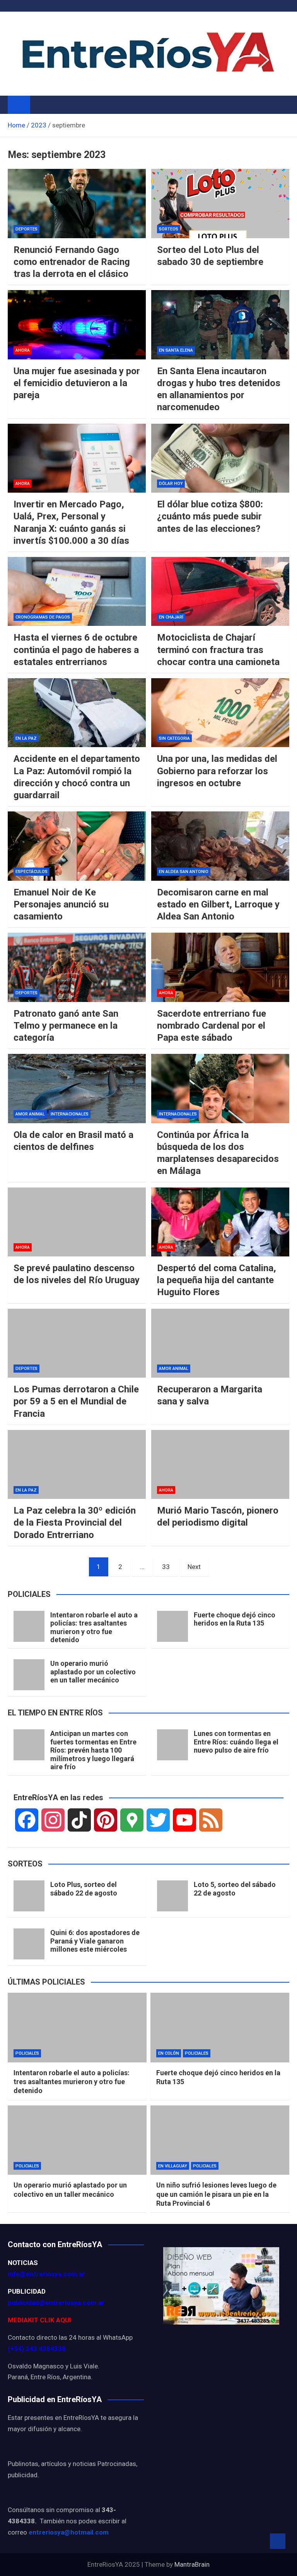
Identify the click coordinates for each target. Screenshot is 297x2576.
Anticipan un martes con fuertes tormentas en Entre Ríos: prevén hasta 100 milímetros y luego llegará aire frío (93, 1750)
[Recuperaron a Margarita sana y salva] (220, 1343)
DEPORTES (26, 229)
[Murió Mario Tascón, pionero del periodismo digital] (220, 1465)
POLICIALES (27, 2053)
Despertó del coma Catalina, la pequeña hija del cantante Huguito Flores (217, 1280)
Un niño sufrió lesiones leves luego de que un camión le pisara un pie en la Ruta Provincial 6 (216, 2194)
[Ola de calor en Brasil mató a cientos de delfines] (77, 1089)
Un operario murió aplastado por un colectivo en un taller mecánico (93, 1672)
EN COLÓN (169, 2053)
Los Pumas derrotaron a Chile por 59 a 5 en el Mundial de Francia (76, 1401)
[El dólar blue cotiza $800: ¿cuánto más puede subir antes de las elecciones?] (220, 458)
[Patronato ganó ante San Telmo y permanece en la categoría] (77, 967)
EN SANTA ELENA (176, 350)
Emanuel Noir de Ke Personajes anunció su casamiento (61, 904)
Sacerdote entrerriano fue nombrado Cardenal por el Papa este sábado (212, 1026)
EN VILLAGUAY (173, 2166)
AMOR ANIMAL (30, 1114)
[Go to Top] (278, 2541)
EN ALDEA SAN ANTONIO (184, 872)
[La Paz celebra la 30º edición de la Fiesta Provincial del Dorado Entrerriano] (77, 1465)
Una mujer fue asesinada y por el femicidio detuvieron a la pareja (77, 383)
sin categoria (174, 738)
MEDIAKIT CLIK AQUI (39, 2320)
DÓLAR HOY (171, 484)
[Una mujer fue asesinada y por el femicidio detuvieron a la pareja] (77, 325)
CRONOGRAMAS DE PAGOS (43, 617)
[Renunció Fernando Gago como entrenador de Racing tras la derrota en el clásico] (77, 204)
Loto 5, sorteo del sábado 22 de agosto (235, 1889)
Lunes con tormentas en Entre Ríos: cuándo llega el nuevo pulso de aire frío (236, 1742)
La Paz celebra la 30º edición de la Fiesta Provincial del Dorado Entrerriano (75, 1523)
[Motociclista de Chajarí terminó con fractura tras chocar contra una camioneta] (220, 592)
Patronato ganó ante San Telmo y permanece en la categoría (66, 1026)
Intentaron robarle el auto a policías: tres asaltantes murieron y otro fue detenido (94, 1627)
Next (194, 1567)
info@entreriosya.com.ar (46, 2274)
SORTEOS (169, 229)
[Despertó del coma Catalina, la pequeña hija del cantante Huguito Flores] (220, 1222)
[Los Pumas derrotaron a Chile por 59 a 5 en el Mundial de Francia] (77, 1343)
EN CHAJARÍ (171, 617)
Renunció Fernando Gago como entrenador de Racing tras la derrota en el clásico (72, 262)
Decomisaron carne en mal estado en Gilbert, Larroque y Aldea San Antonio (218, 904)
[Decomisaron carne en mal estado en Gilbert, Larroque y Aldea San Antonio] (220, 846)
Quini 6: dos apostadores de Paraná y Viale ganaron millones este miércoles (95, 1941)
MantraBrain (192, 2564)
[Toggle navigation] (40, 105)
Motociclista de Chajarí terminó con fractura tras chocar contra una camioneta (218, 650)
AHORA (23, 350)
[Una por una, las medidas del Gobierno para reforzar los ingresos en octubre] (220, 713)
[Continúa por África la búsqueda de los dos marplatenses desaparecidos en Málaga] (220, 1089)
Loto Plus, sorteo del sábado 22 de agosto (84, 1889)
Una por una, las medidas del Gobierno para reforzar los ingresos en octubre (217, 771)
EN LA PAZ (26, 738)
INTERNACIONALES (70, 1114)
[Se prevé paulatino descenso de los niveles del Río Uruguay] (77, 1222)
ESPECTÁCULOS (32, 872)
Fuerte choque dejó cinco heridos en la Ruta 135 (235, 1619)
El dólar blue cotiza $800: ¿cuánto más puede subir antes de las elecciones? (210, 516)
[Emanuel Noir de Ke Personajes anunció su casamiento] (77, 846)
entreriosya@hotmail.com (69, 2532)
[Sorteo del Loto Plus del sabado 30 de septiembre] (220, 204)
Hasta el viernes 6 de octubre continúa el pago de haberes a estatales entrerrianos (76, 650)
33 (166, 1567)
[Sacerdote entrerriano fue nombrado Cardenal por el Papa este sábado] (220, 967)
